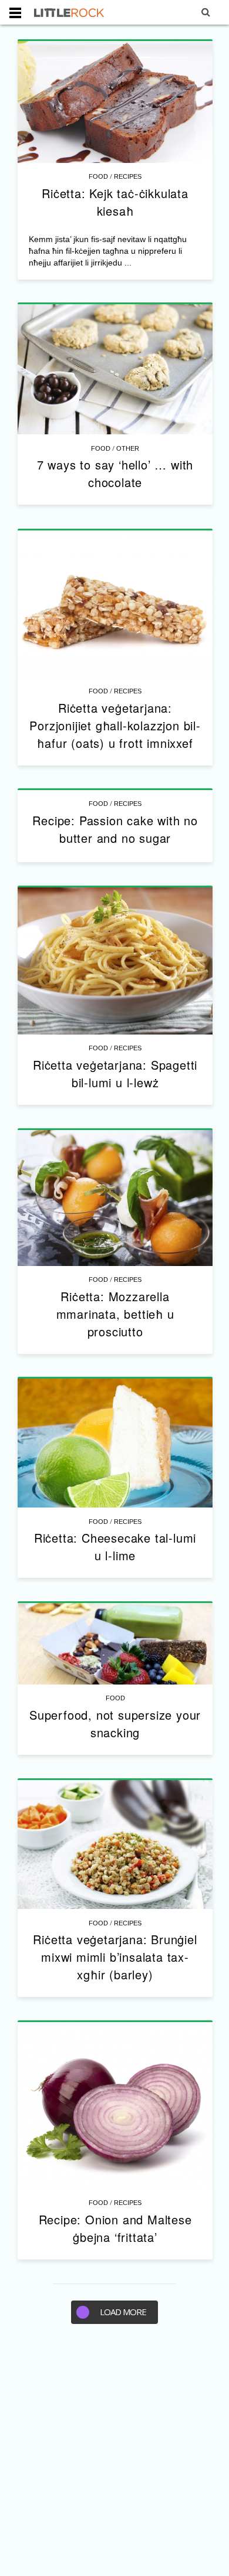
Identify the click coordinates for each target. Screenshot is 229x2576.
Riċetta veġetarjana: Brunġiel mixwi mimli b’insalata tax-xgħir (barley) (115, 1957)
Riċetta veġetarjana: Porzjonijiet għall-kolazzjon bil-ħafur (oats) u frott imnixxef (115, 725)
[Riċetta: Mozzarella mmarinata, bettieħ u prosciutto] (115, 1198)
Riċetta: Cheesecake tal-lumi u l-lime (115, 1546)
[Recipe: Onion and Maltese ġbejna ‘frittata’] (115, 2106)
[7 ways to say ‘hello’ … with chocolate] (115, 370)
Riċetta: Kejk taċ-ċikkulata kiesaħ (115, 202)
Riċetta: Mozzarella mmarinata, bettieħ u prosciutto (115, 1314)
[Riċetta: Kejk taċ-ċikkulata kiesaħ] (115, 102)
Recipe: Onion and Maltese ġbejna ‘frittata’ (115, 2228)
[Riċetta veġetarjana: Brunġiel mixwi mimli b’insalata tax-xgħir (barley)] (115, 1845)
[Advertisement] (114, 2456)
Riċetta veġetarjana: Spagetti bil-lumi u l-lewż (115, 1073)
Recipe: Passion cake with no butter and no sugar (115, 829)
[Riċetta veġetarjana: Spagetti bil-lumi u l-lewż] (115, 961)
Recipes (128, 176)
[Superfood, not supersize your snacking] (115, 1644)
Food (98, 176)
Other (128, 448)
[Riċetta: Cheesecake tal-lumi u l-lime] (115, 1443)
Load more (123, 2312)
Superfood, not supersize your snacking (115, 1723)
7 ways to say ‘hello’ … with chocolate (115, 473)
